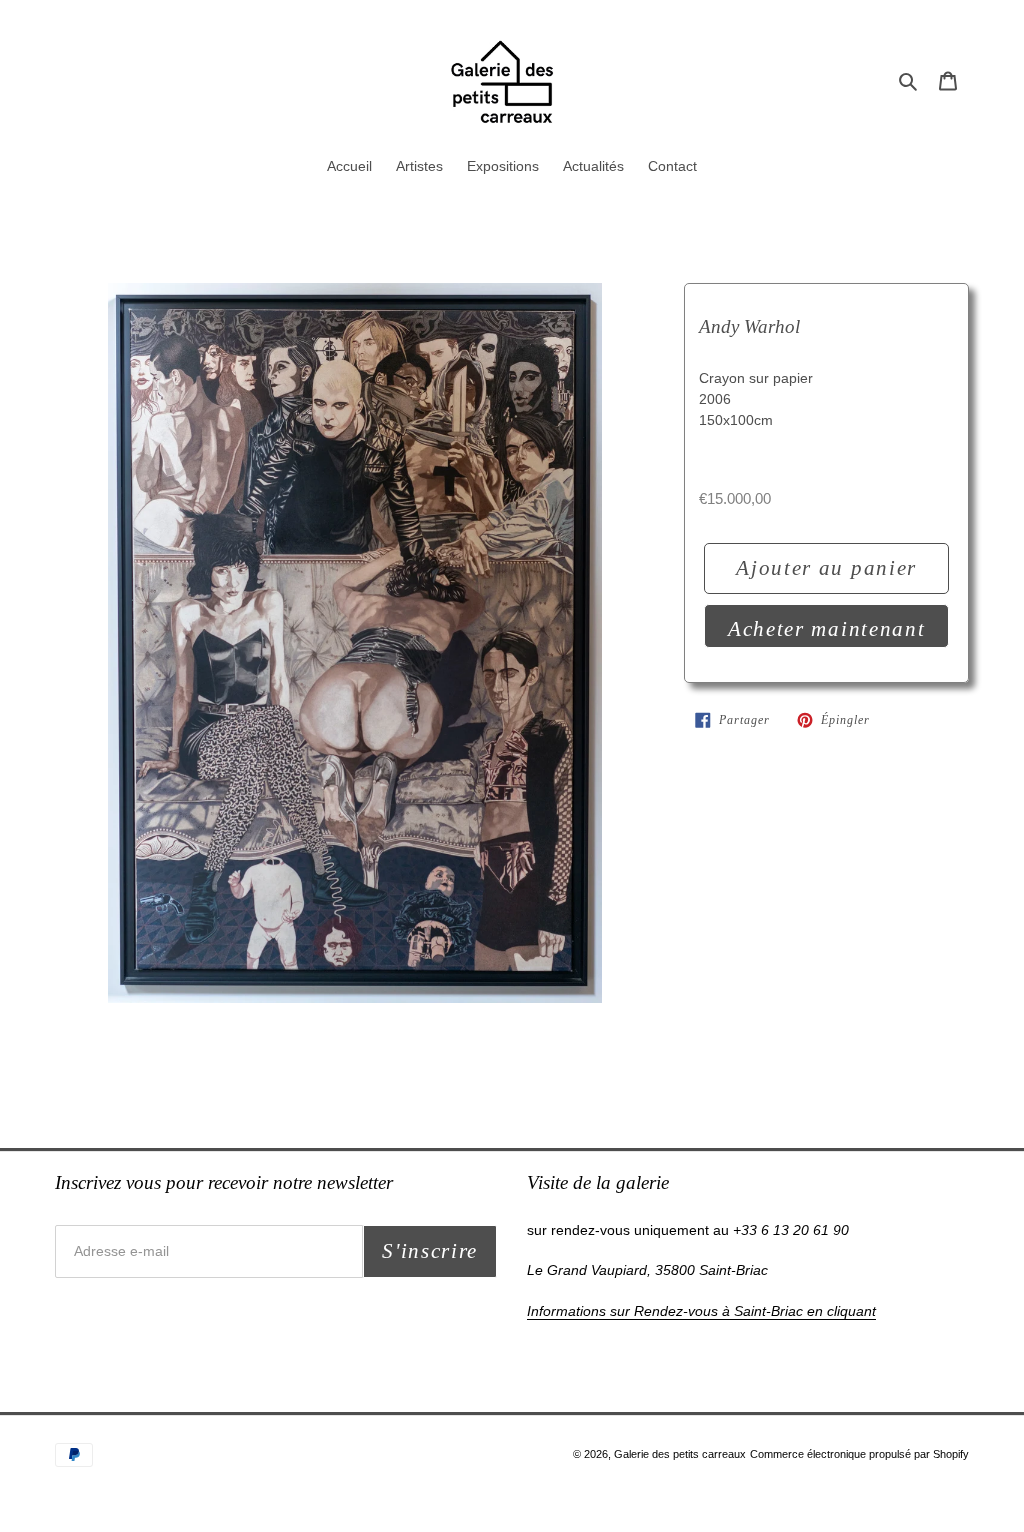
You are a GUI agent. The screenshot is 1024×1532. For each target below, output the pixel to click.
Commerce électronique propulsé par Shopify (859, 1454)
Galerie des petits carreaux (680, 1454)
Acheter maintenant (826, 629)
